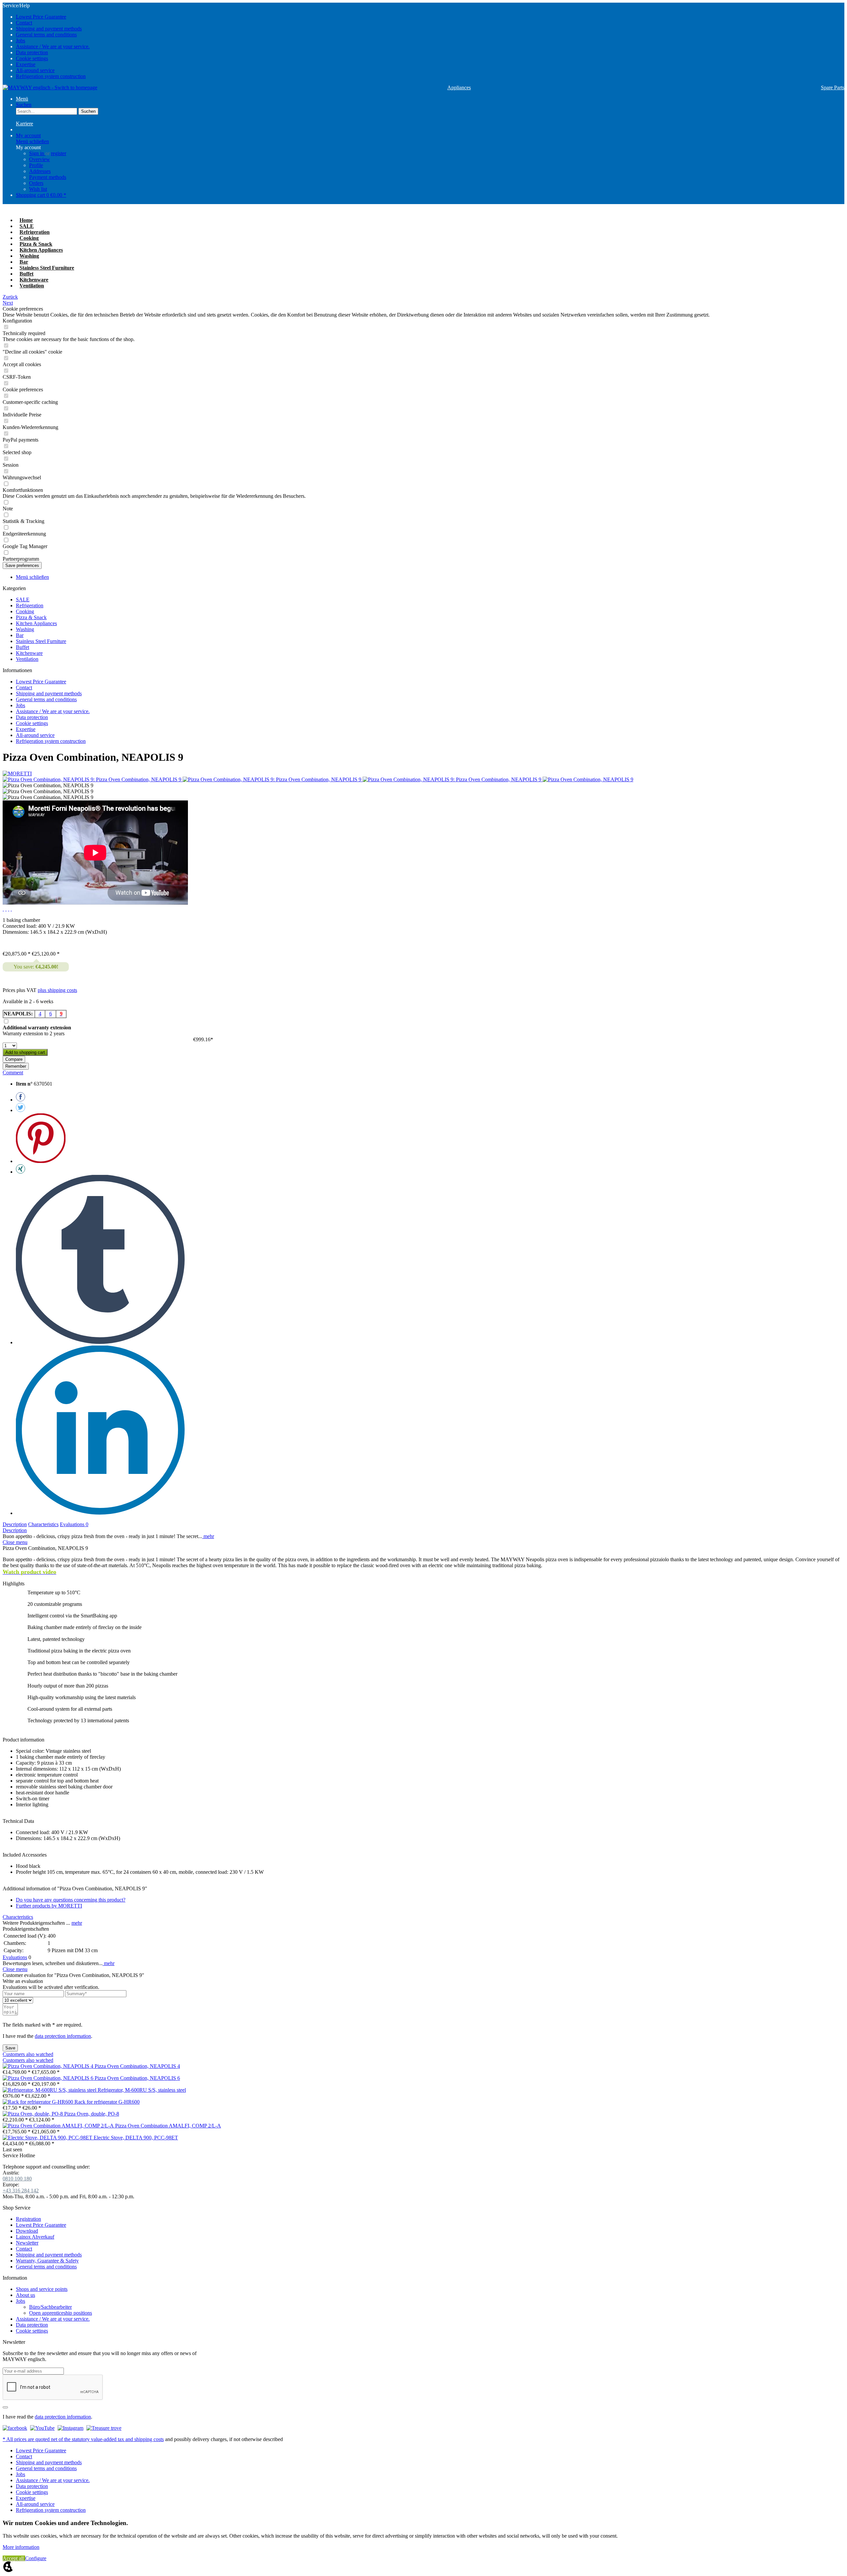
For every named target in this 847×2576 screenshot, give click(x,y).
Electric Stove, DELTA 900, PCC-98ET (136, 2138)
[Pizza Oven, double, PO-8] (33, 2114)
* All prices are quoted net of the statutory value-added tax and (68, 2439)
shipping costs (149, 2439)
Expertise (26, 64)
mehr (208, 1536)
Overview (40, 159)
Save (10, 2048)
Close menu (15, 1542)
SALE (23, 600)
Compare (14, 1059)
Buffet (22, 647)
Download (27, 2231)
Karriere (24, 124)
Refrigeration (30, 605)
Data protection (32, 52)
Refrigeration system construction (51, 76)
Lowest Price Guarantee (41, 17)
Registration (28, 2219)
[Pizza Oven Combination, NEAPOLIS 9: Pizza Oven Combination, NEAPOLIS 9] (93, 779)
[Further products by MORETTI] (17, 773)
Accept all (14, 2558)
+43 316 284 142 (21, 2190)
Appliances (459, 87)
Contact (24, 23)
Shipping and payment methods (49, 29)
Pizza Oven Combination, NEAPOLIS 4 (137, 2066)
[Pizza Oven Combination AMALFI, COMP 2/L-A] (59, 2126)
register (59, 153)
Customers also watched (28, 2054)
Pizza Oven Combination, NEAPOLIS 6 (137, 2078)
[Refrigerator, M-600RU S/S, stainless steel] (50, 2090)
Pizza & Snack (31, 617)
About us (25, 2295)
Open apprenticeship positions (61, 2313)
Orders (36, 183)
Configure (36, 2558)
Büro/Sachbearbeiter (50, 2307)
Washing (25, 629)
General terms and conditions (46, 35)
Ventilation (27, 659)
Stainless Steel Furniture (41, 641)
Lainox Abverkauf (35, 2237)
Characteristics (43, 1524)
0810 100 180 (17, 2179)
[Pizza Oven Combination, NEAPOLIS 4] (49, 2066)
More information (21, 2547)
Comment (13, 1073)
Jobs (21, 41)
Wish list (38, 189)
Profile (36, 165)
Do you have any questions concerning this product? (71, 1900)
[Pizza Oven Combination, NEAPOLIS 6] (49, 2078)
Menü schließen (32, 141)
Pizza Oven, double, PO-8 (92, 2114)
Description (15, 1524)
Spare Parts (833, 87)
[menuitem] (430, 17)
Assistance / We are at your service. (53, 46)
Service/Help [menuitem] (46, 41)
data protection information (63, 2036)
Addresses (40, 171)
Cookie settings (32, 58)
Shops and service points (42, 2289)
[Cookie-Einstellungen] (8, 2570)
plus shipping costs (57, 990)
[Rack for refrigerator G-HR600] (39, 2102)
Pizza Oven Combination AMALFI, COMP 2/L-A (168, 2126)
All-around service (35, 70)
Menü (22, 99)
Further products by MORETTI (49, 1906)
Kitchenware (29, 653)
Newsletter (27, 2243)
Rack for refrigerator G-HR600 (107, 2102)
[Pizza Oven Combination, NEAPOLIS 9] (588, 779)
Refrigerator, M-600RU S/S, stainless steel (142, 2090)
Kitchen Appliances (36, 623)
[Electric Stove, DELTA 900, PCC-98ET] (48, 2138)
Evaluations (74, 1524)
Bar (20, 635)
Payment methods (48, 177)
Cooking (25, 611)
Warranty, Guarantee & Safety (47, 2261)
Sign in (37, 153)
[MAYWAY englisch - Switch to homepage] (50, 88)
